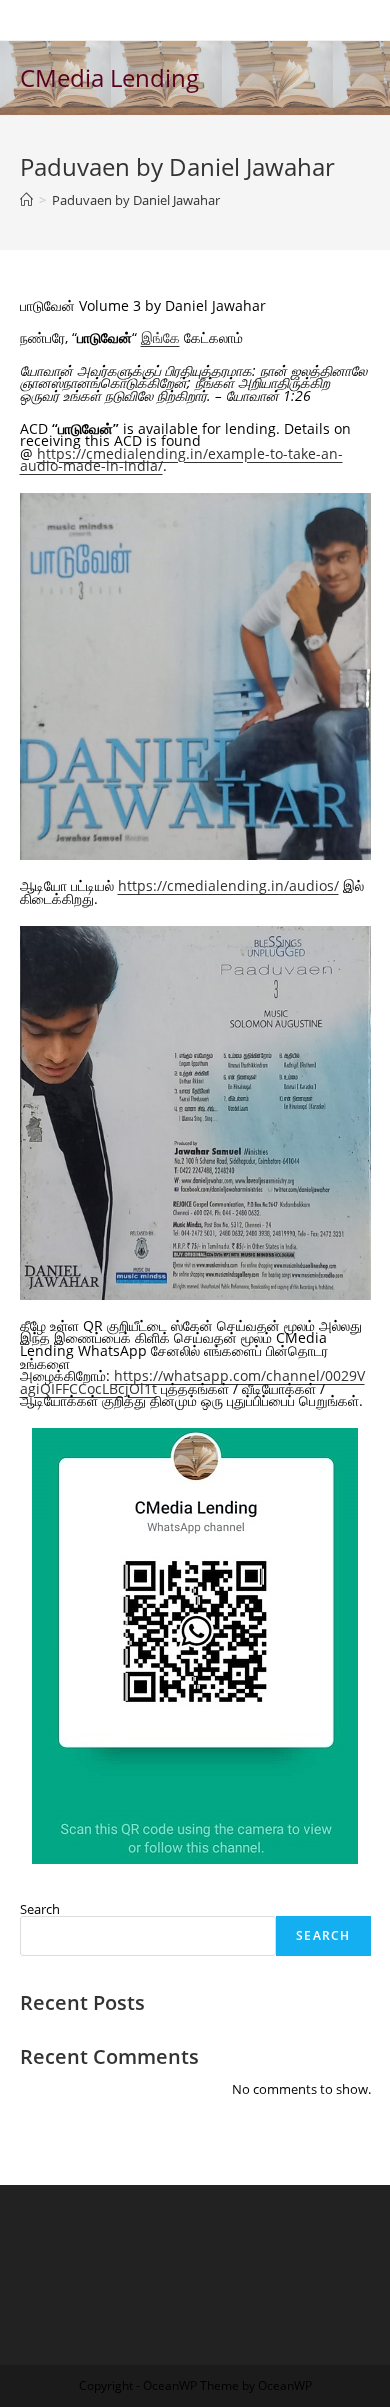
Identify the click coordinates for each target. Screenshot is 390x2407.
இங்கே (160, 337)
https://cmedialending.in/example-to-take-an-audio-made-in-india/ (181, 460)
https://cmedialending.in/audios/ (228, 885)
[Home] (26, 200)
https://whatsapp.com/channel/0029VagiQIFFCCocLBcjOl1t (192, 1382)
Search (40, 1909)
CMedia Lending (109, 77)
